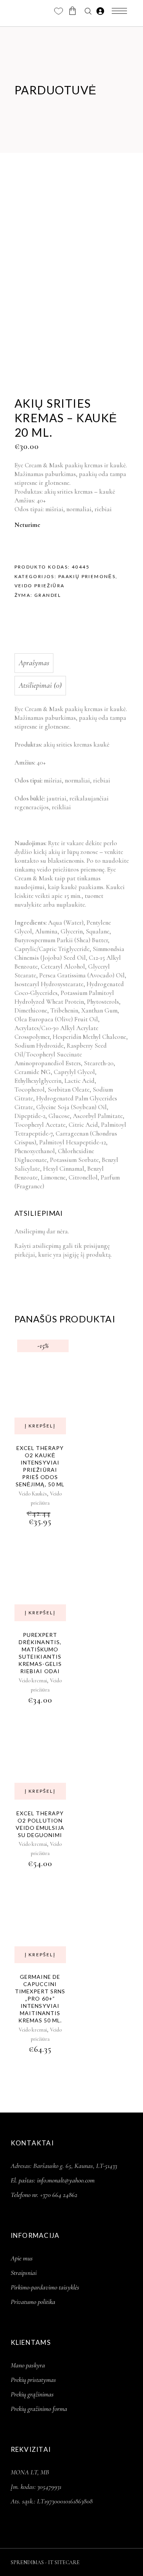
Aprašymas (34, 663)
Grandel (48, 595)
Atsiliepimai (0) (40, 685)
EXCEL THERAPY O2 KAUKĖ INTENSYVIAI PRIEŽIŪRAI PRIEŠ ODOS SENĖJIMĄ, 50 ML (40, 1466)
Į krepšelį (40, 1426)
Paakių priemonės (87, 576)
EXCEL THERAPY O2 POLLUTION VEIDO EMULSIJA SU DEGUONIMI (40, 1824)
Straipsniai (24, 2273)
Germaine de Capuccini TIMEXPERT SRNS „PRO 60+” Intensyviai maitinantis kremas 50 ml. (40, 1998)
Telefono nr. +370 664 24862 (44, 2195)
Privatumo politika (33, 2302)
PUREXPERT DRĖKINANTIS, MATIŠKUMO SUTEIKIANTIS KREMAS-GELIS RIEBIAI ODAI (40, 1653)
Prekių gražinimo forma (39, 2409)
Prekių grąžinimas (32, 2394)
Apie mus (22, 2258)
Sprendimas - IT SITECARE (45, 2562)
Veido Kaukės (33, 1494)
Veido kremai (33, 1681)
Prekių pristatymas (33, 2380)
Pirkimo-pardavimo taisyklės (45, 2287)
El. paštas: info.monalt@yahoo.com (53, 2180)
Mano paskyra (28, 2365)
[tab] (70, 663)
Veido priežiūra (40, 586)
